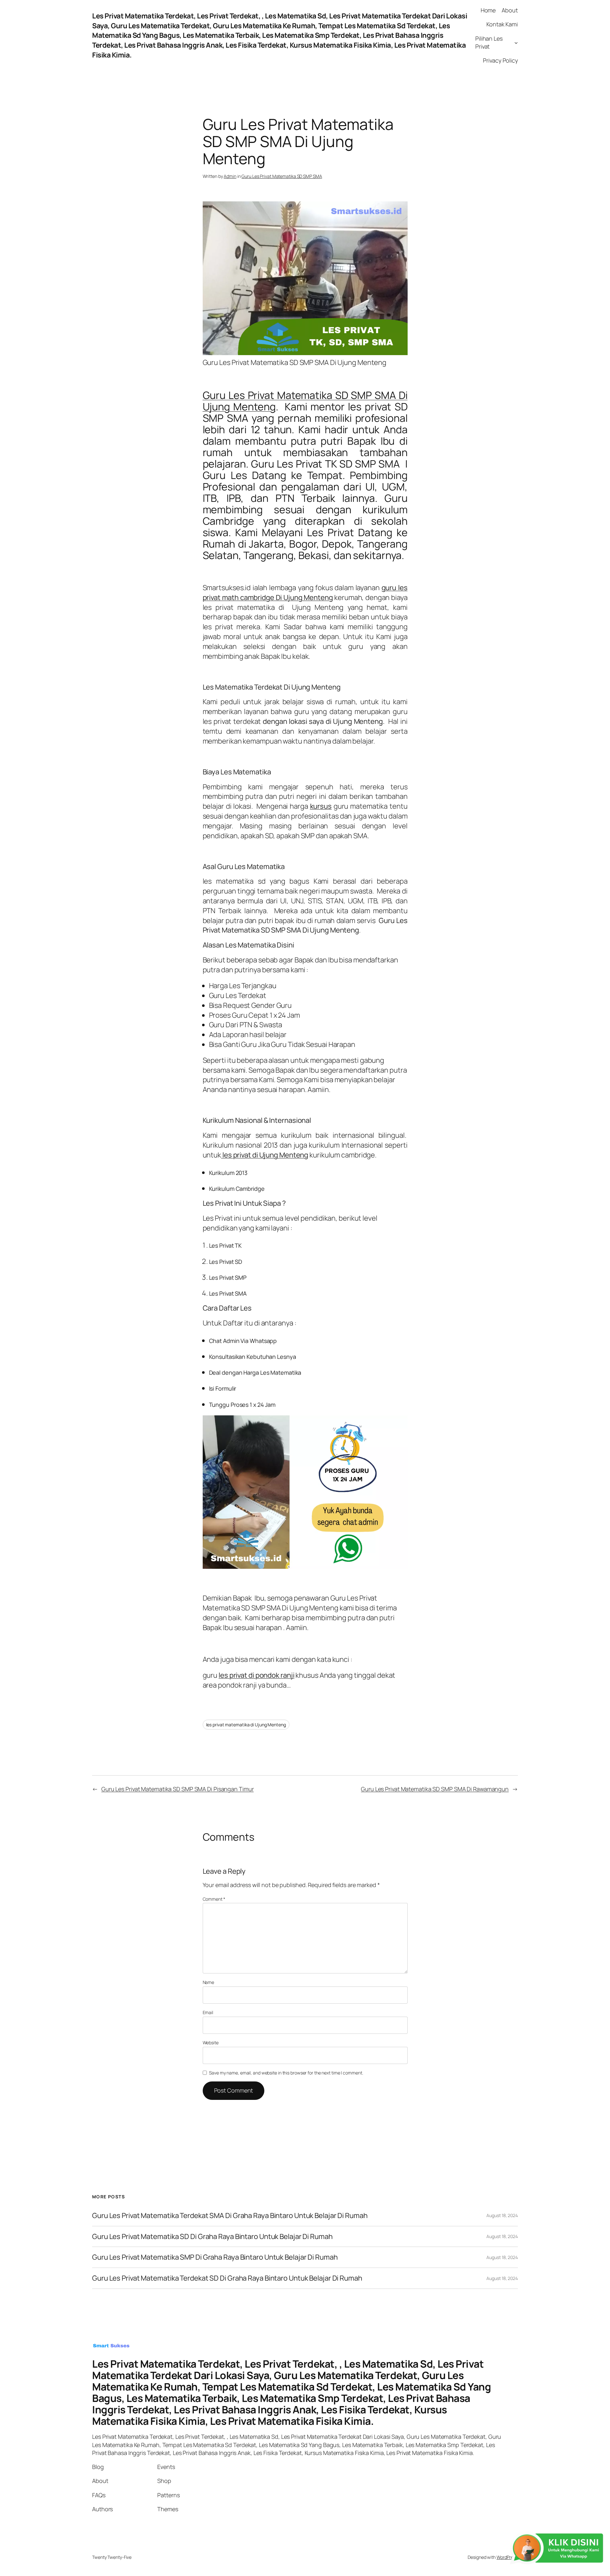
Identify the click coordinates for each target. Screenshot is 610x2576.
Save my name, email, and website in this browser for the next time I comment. (286, 2073)
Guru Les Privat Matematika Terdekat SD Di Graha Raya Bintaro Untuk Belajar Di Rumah (227, 2278)
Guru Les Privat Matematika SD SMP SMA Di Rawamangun (435, 1789)
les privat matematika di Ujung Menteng (246, 1725)
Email (208, 2012)
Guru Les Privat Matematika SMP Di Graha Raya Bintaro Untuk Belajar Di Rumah (215, 2257)
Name (209, 1982)
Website (211, 2043)
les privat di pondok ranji (256, 1675)
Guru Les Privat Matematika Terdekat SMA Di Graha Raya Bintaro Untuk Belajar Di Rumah (230, 2216)
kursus (321, 806)
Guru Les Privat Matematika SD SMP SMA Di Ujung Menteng (305, 401)
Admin (230, 176)
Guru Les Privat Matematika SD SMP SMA (282, 176)
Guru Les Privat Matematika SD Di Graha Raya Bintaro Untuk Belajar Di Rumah (212, 2237)
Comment (214, 1899)
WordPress (507, 2557)
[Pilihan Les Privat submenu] (516, 43)
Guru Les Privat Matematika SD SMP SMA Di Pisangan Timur (178, 1789)
